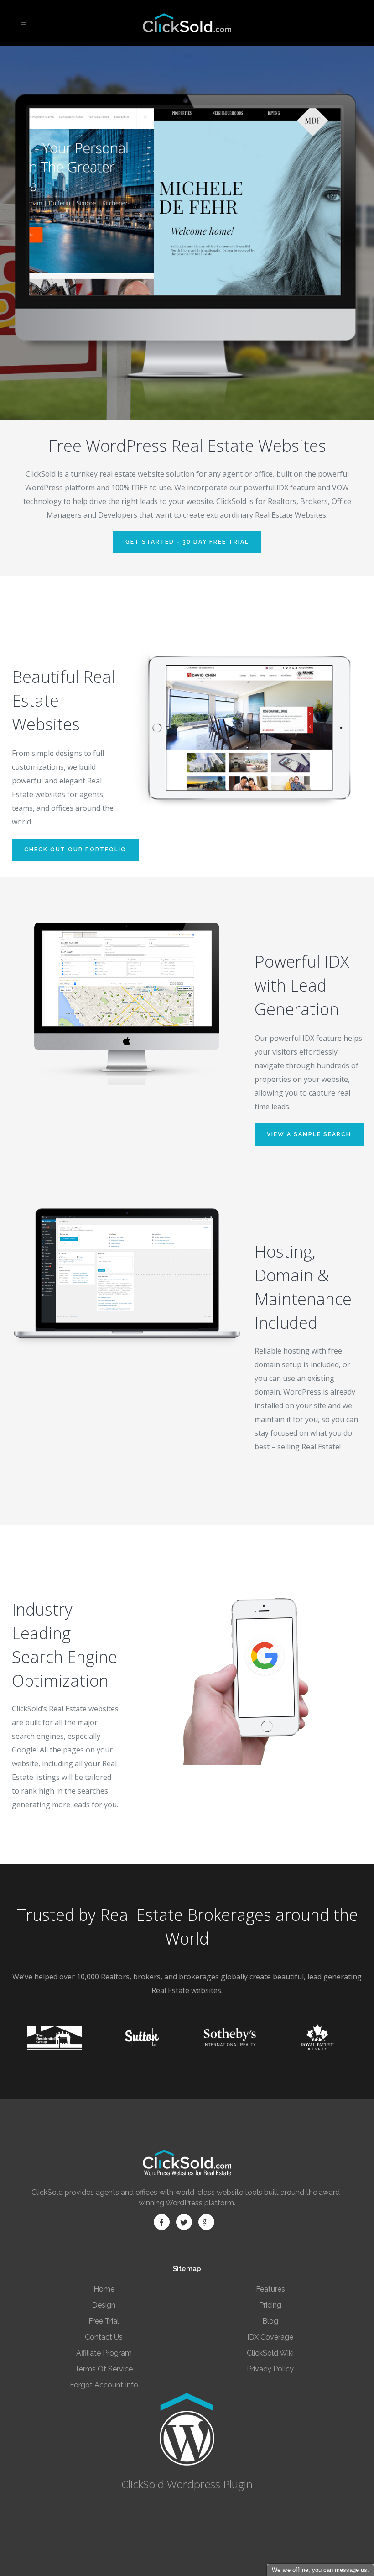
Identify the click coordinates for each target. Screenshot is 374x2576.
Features (270, 2289)
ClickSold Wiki (270, 2353)
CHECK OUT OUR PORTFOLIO (75, 850)
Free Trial (104, 2321)
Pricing (270, 2305)
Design (104, 2305)
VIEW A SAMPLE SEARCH (309, 1134)
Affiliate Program (104, 2353)
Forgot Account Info (104, 2385)
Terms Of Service (104, 2369)
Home (104, 2289)
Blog (270, 2321)
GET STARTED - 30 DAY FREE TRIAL (187, 542)
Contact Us (104, 2337)
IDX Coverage (270, 2337)
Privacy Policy (270, 2369)
